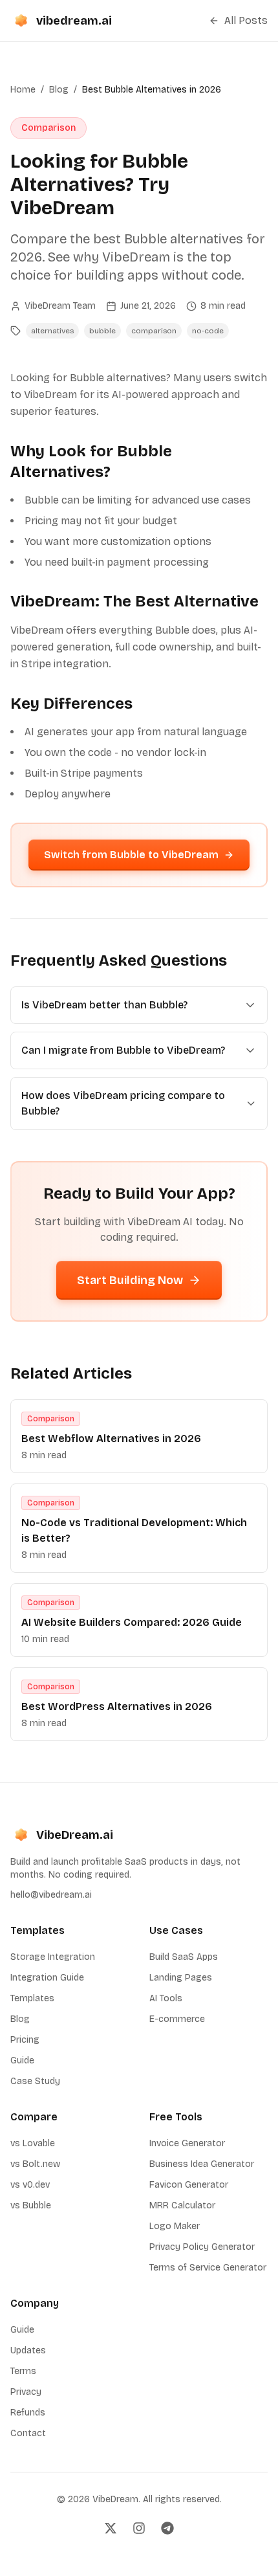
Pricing (25, 2040)
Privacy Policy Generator (202, 2247)
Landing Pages (181, 1978)
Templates (32, 1998)
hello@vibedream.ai (51, 1895)
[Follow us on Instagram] (139, 2528)
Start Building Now (130, 1280)
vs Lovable (33, 2143)
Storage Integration (53, 1957)
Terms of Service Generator (208, 2268)
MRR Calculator (182, 2205)
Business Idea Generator (202, 2164)
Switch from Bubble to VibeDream (131, 855)
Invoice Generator (187, 2143)
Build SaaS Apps (184, 1957)
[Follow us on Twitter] (111, 2528)
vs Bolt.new (35, 2164)
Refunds (28, 2413)
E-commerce (177, 2019)
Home (23, 90)
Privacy (26, 2392)
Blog (59, 90)
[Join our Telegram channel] (167, 2528)
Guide (22, 2060)
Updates (28, 2350)
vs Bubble (31, 2205)
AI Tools (166, 1998)
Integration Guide (47, 1978)
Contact (28, 2433)
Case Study (35, 2081)
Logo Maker (175, 2226)
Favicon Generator (189, 2185)
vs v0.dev (30, 2185)
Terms (23, 2371)
